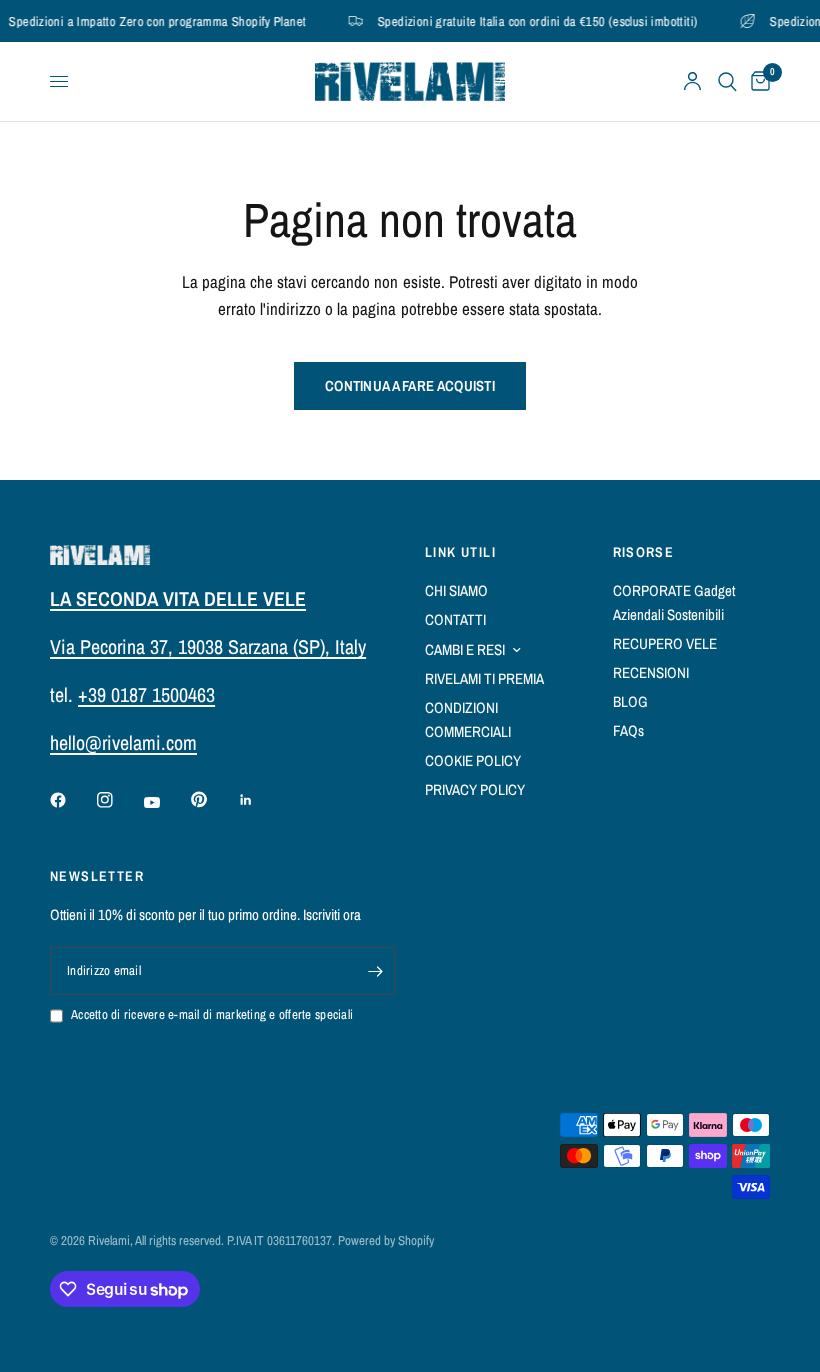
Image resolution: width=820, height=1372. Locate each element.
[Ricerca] (727, 81)
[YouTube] (166, 802)
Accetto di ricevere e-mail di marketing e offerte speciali (212, 1014)
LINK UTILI (460, 552)
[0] (757, 81)
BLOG (630, 701)
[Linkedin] (260, 800)
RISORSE (644, 552)
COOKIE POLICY (473, 760)
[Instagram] (119, 800)
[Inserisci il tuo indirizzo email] (375, 971)
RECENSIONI (651, 672)
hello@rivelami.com (123, 742)
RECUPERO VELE (665, 643)
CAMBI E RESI (465, 649)
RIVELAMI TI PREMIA (484, 678)
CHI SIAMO (456, 590)
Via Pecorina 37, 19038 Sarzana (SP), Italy (208, 646)
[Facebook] (72, 800)
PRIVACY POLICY (475, 789)
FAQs (628, 730)
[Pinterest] (213, 799)
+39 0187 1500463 (146, 694)
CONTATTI (455, 619)
